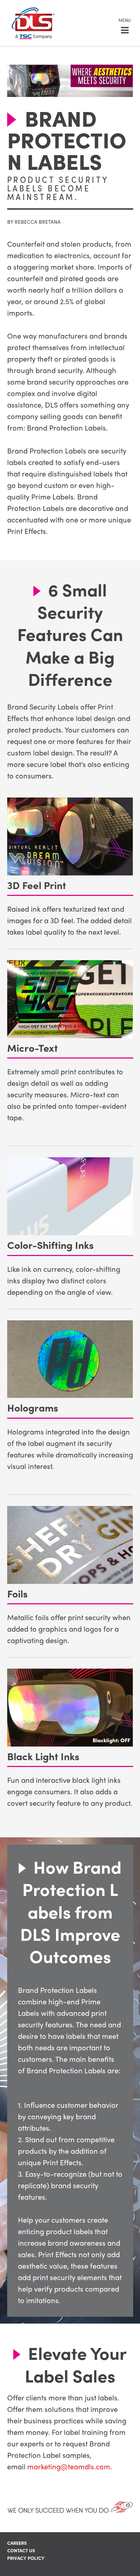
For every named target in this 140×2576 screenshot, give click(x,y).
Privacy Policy (26, 2558)
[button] (125, 25)
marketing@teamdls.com (69, 2466)
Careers (17, 2543)
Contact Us (21, 2550)
